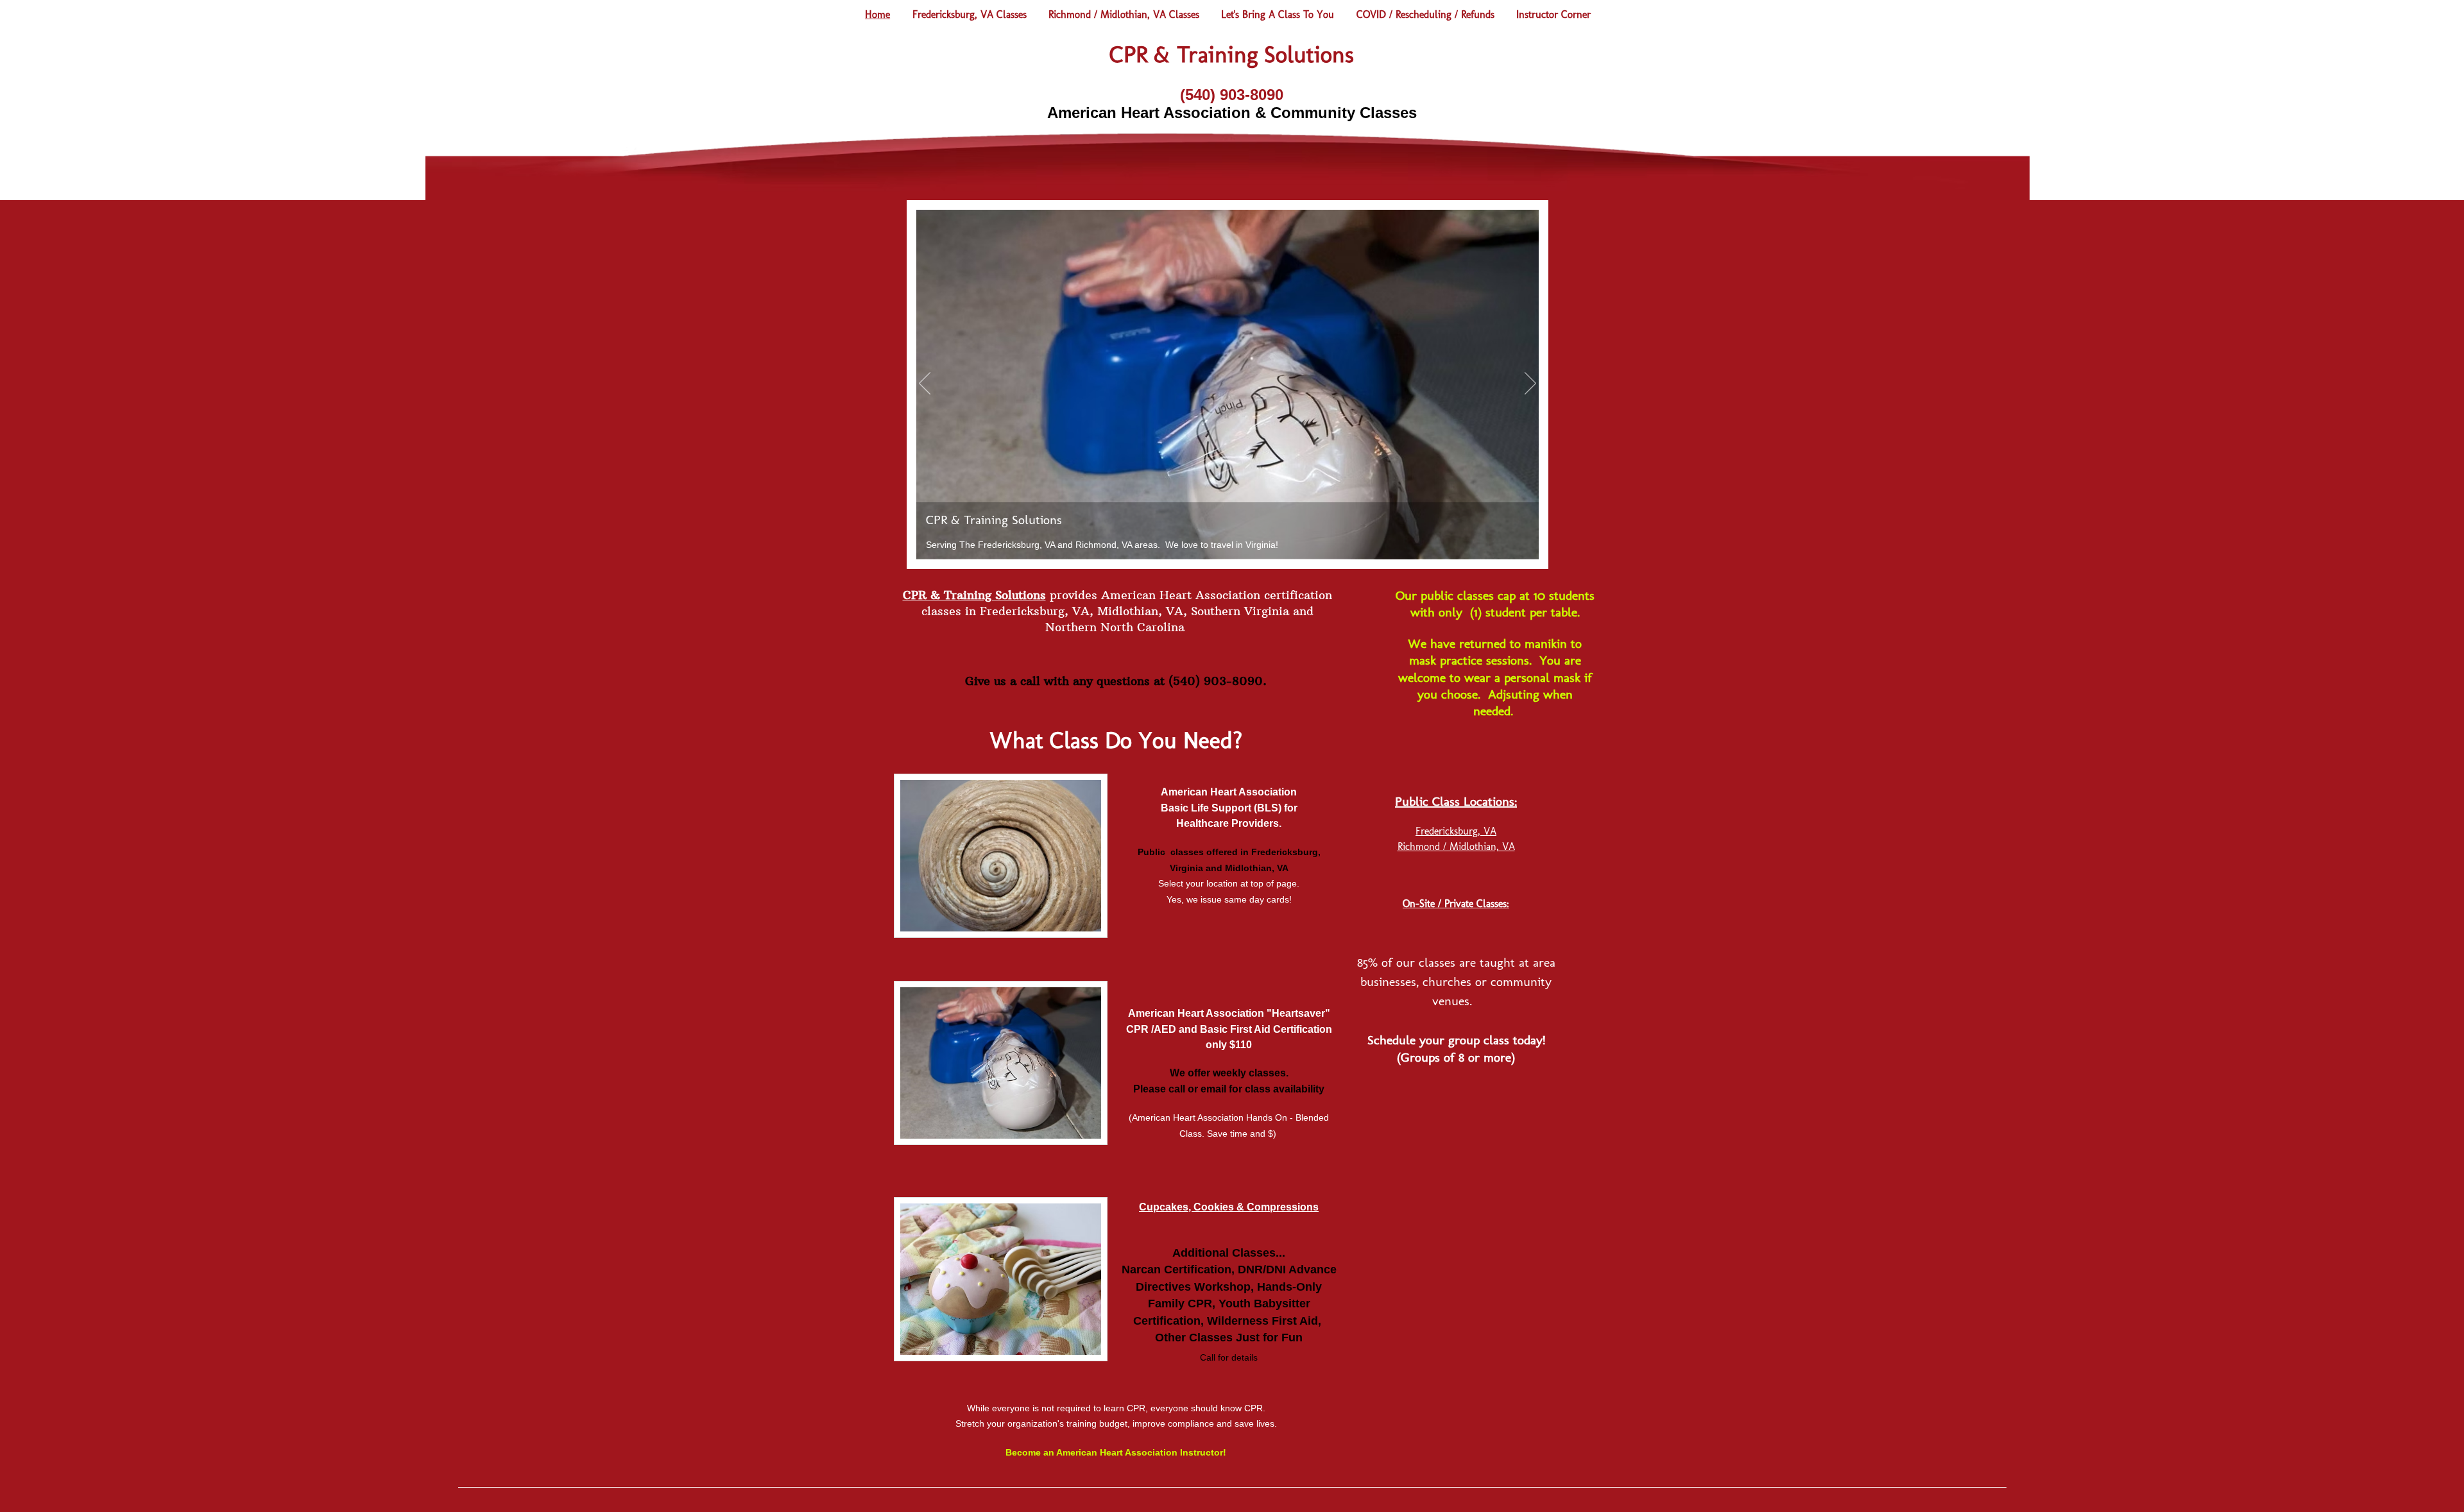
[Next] (1530, 384)
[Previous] (925, 384)
